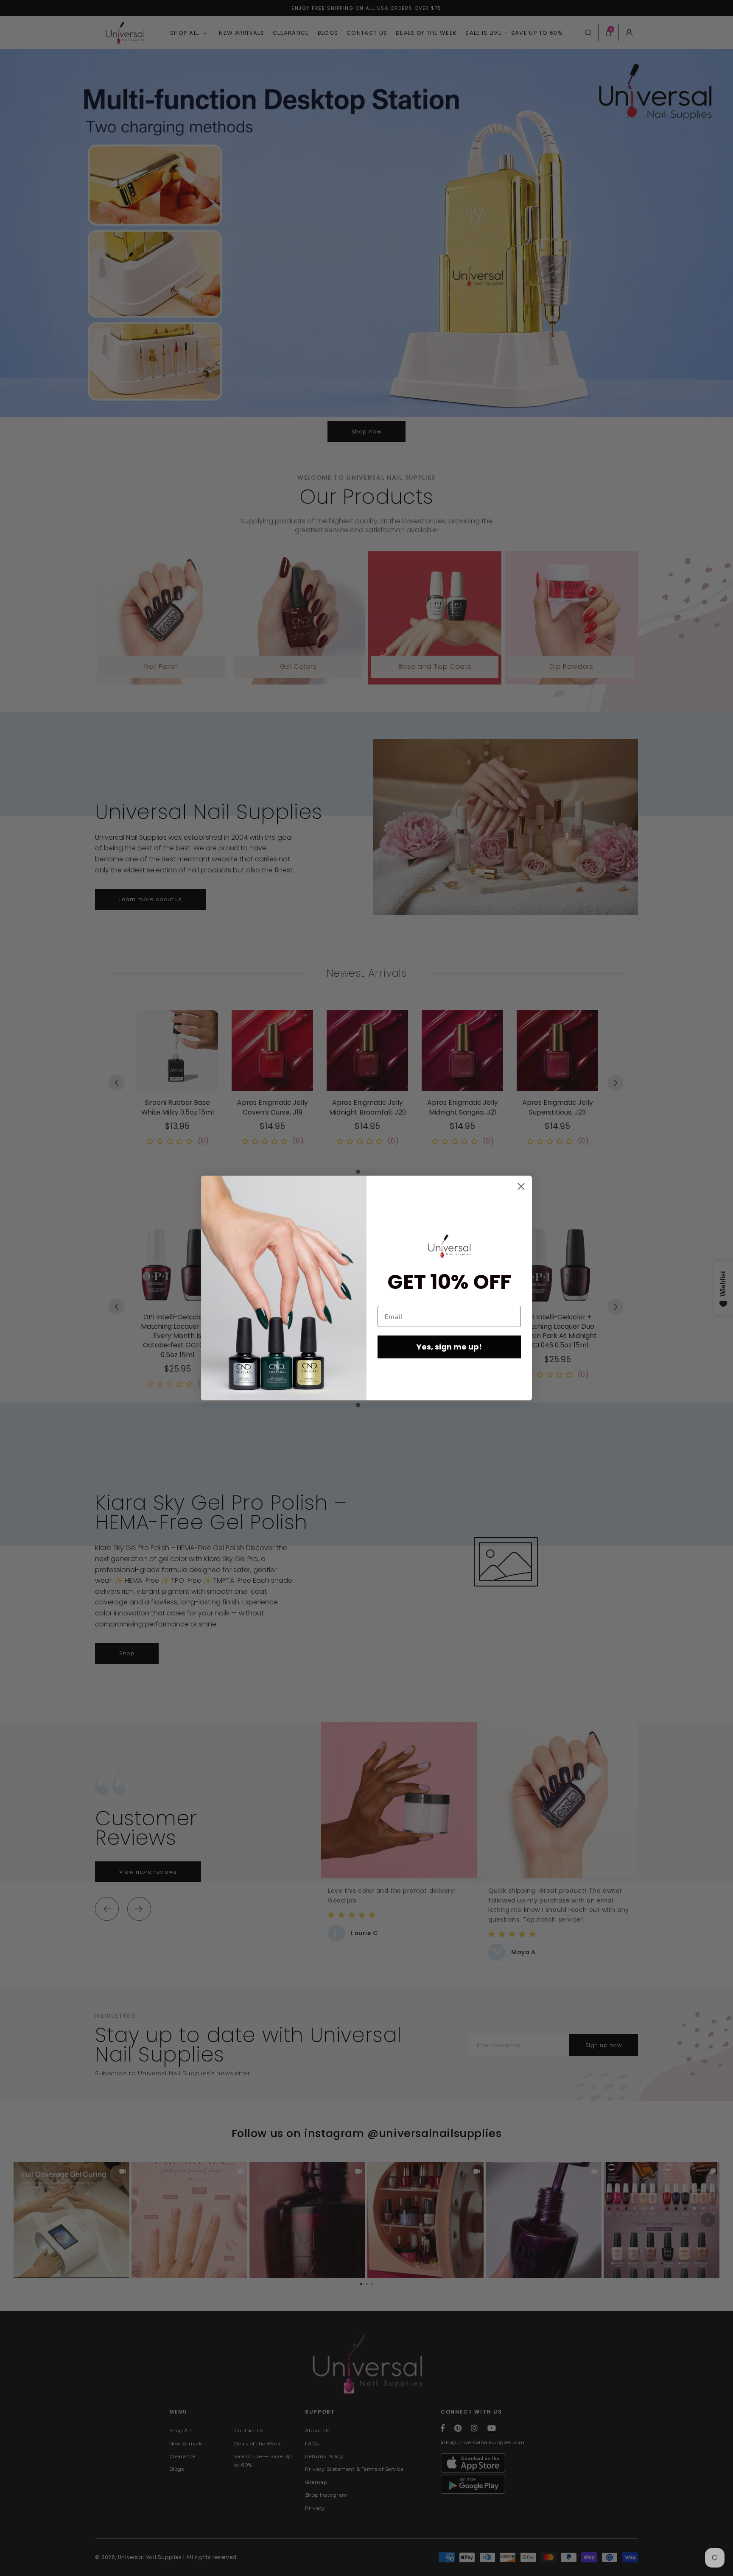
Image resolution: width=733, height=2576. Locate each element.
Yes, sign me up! (449, 1347)
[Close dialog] (521, 1186)
